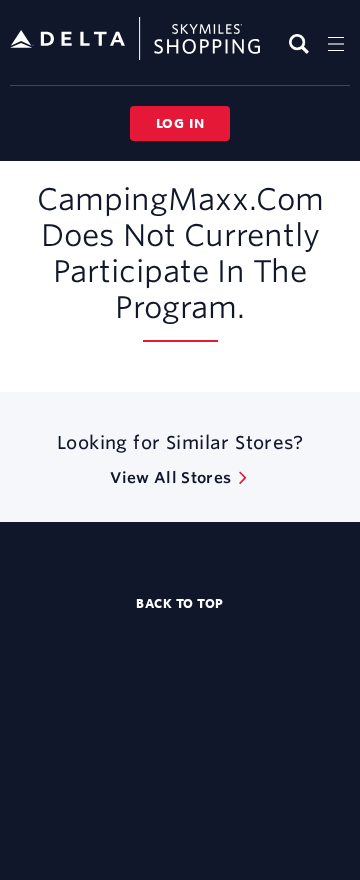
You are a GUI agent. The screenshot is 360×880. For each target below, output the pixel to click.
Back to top (180, 603)
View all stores (170, 477)
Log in (180, 123)
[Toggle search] (301, 43)
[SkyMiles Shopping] (135, 39)
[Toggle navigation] (336, 43)
